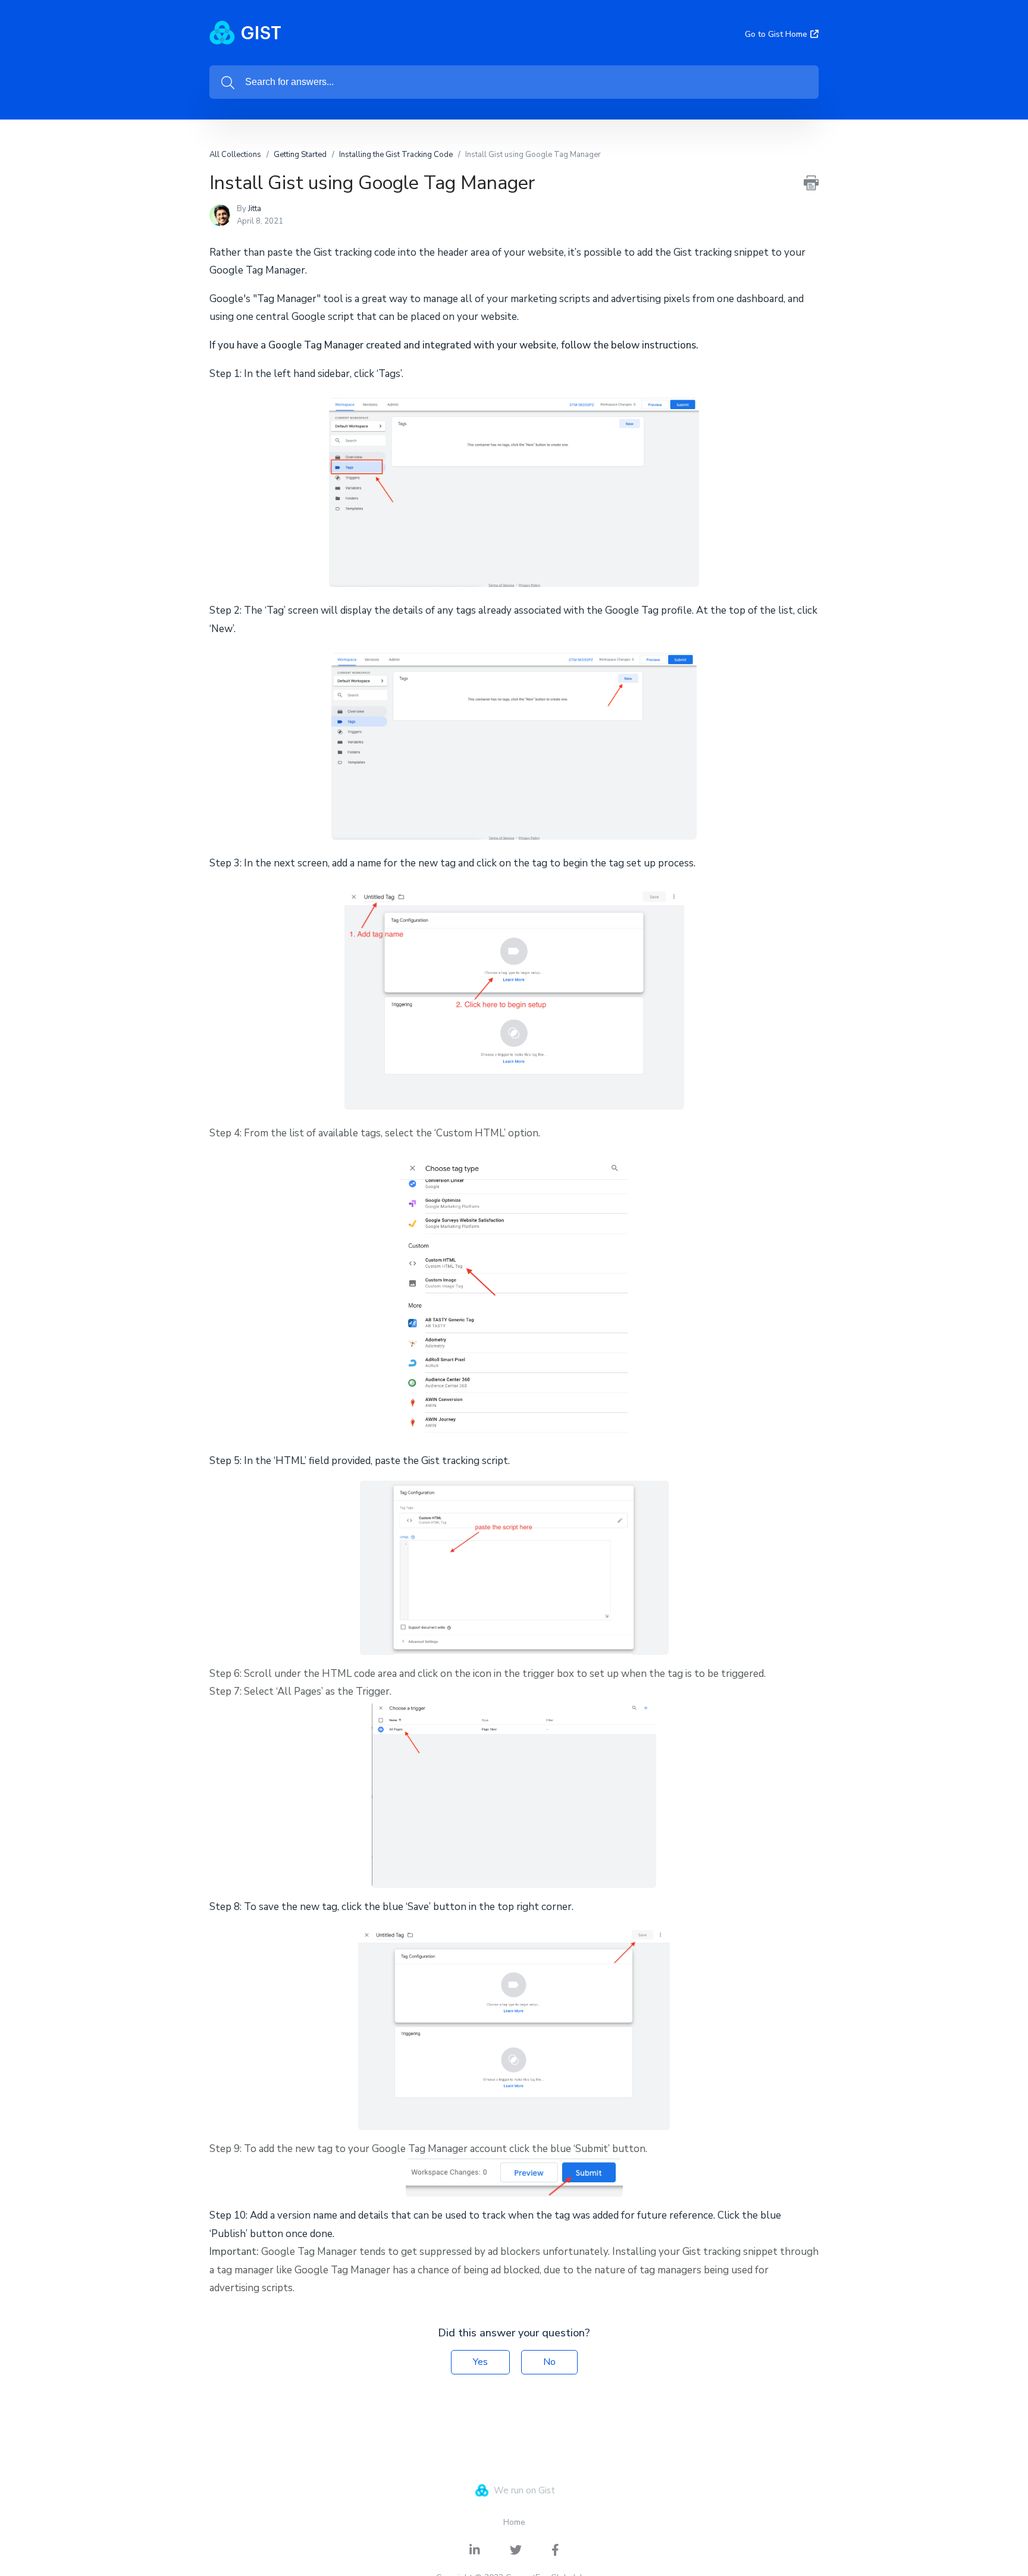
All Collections (235, 155)
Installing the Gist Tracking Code (396, 155)
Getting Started (300, 155)
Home (514, 2522)
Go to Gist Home (776, 34)
